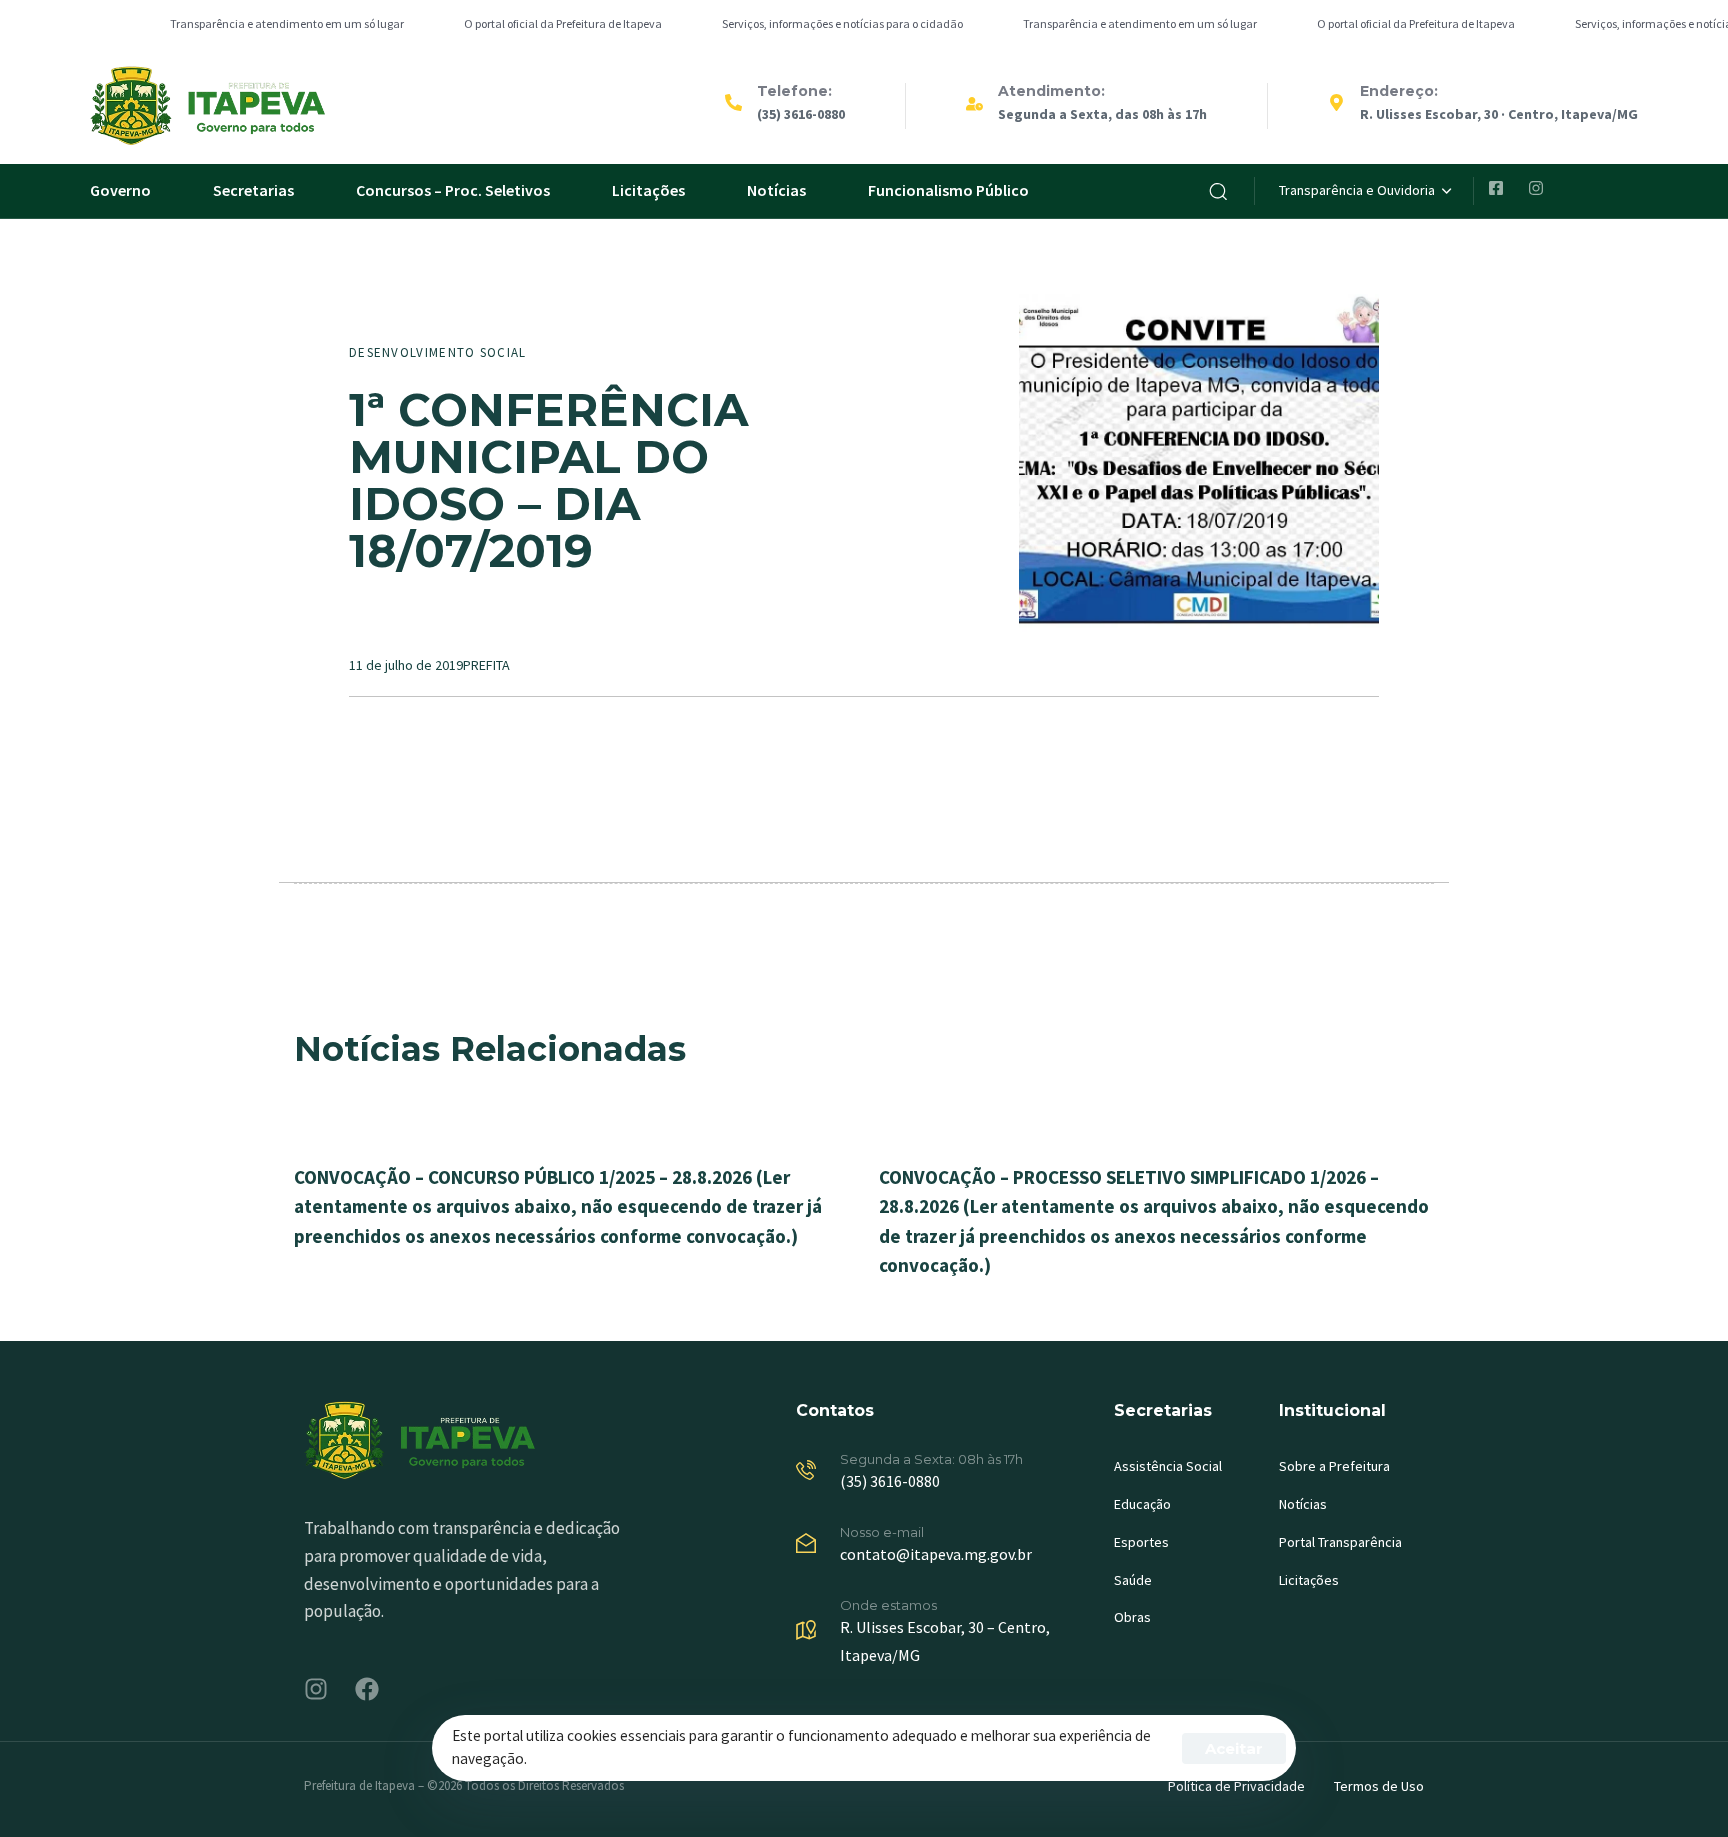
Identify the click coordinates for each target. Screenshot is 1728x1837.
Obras (1132, 1617)
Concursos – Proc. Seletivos (453, 190)
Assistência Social (1168, 1466)
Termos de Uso (1379, 1786)
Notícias (776, 190)
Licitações (648, 190)
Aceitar (1234, 1748)
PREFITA (486, 665)
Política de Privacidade (1236, 1786)
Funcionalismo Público (948, 190)
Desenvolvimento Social (438, 352)
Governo (120, 190)
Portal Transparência (1340, 1542)
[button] (1218, 191)
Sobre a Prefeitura (1334, 1466)
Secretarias (253, 190)
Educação (1142, 1504)
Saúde (1133, 1580)
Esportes (1141, 1542)
